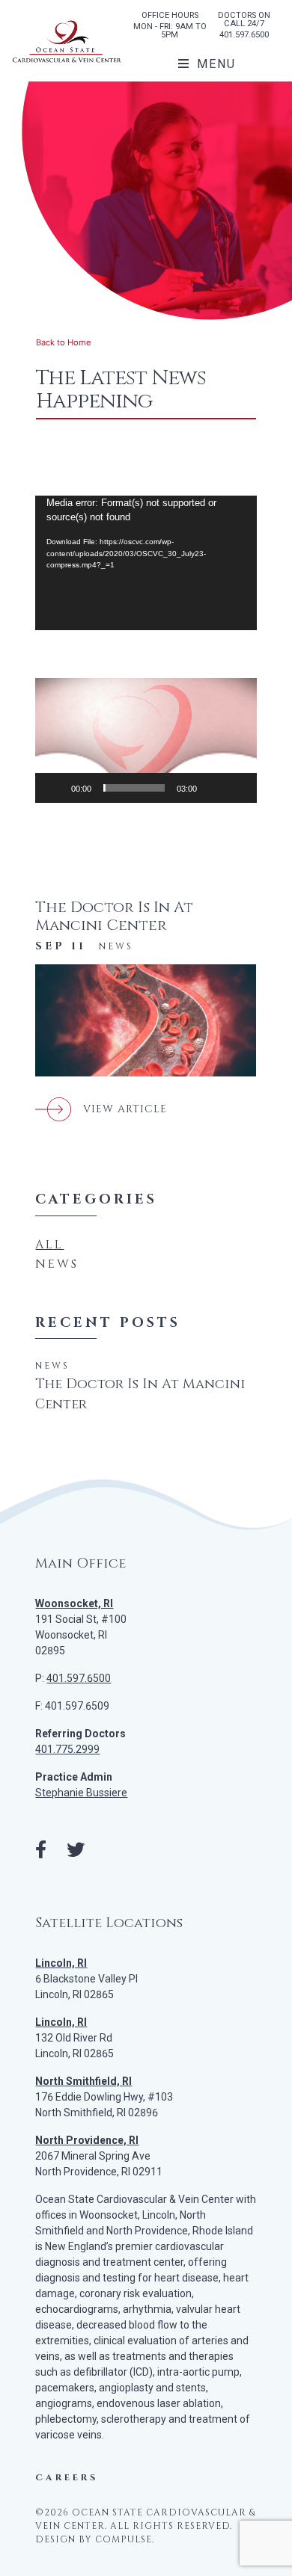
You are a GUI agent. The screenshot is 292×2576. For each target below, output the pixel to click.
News (116, 946)
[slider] (134, 788)
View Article (125, 1109)
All (49, 1245)
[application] (146, 563)
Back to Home (64, 342)
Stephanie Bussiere (81, 1793)
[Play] (55, 788)
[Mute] (213, 788)
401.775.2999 (67, 1749)
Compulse (124, 2539)
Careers (67, 2477)
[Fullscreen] (237, 788)
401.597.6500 (244, 35)
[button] (146, 740)
